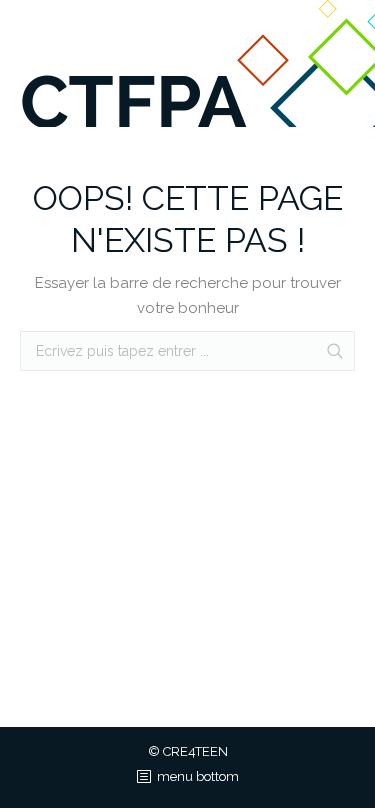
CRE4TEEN (195, 751)
